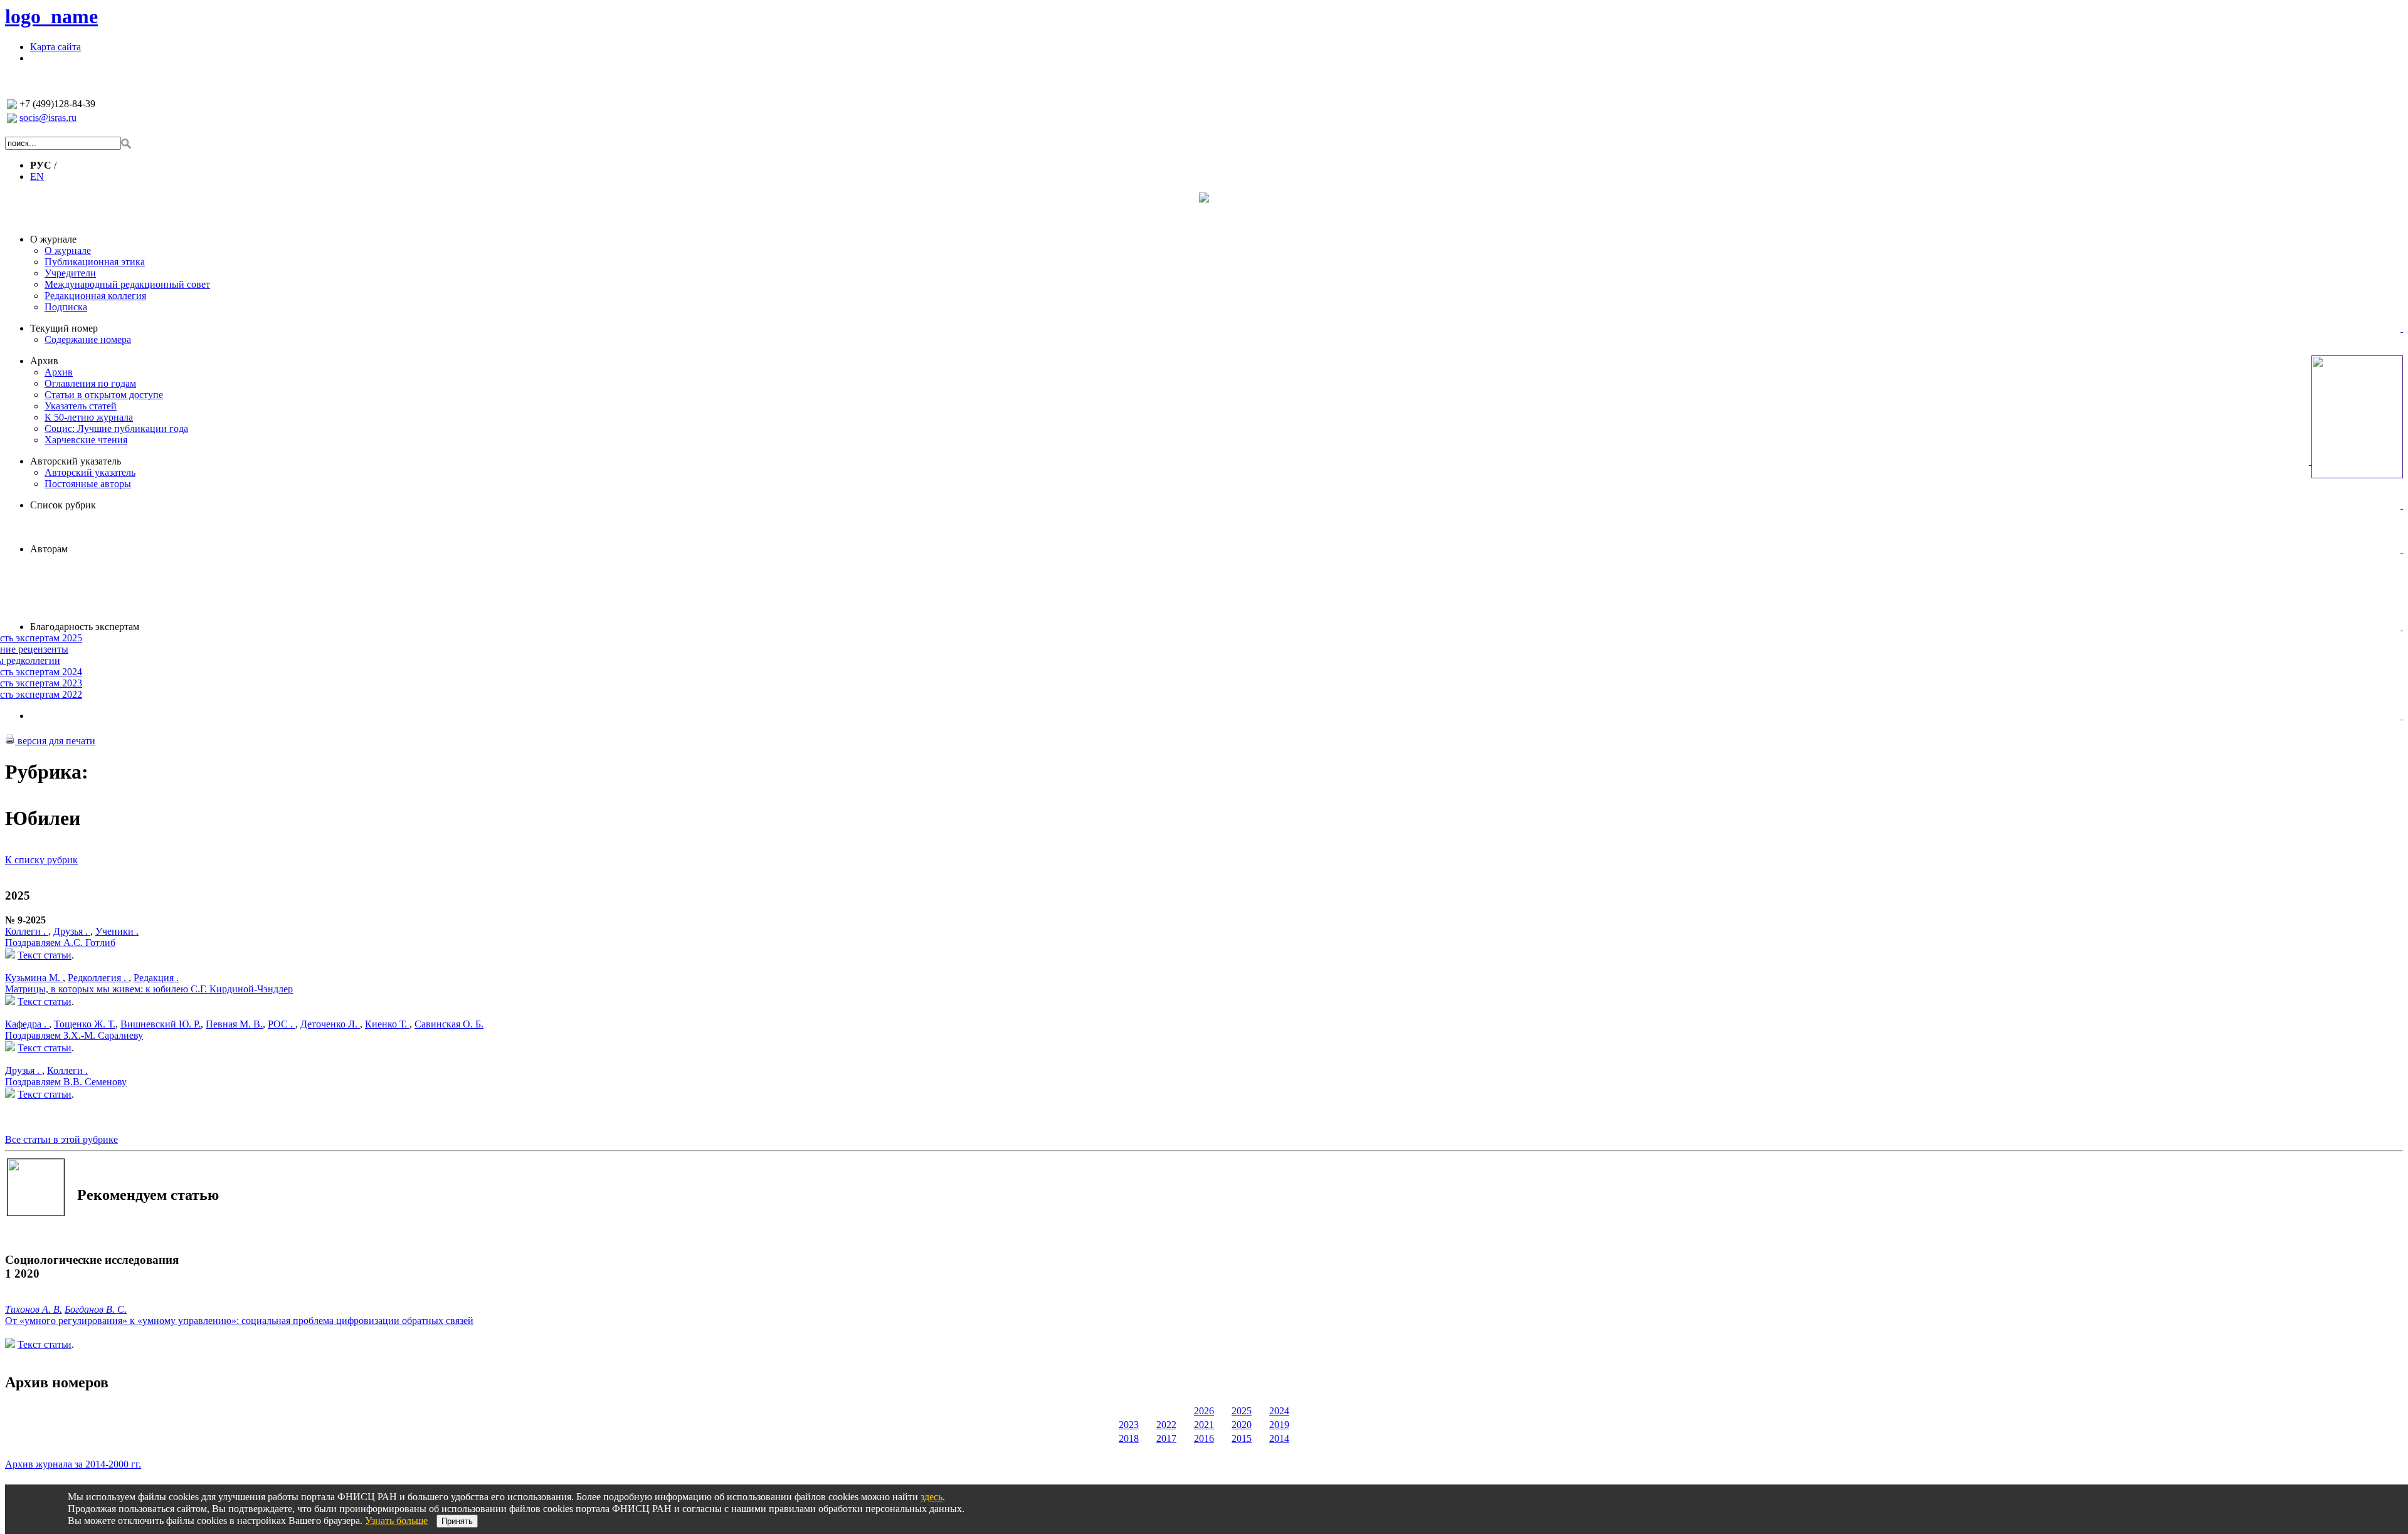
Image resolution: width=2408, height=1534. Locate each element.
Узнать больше (396, 1521)
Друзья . (72, 931)
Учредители (70, 273)
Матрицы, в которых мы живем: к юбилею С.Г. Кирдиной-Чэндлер (149, 989)
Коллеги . (27, 931)
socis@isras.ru (48, 118)
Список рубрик (63, 505)
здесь (932, 1497)
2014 (1279, 1438)
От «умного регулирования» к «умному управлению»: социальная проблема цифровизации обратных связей (239, 1321)
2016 (1204, 1438)
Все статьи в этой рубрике (61, 1139)
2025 (1242, 1411)
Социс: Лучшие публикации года (116, 428)
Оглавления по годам (90, 383)
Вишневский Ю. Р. (161, 1024)
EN (37, 176)
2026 (1204, 1411)
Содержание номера (88, 339)
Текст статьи (45, 955)
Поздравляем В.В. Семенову (66, 1082)
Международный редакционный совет (127, 284)
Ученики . (117, 931)
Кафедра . (27, 1024)
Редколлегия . (98, 978)
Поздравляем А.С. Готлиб (60, 943)
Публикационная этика (95, 262)
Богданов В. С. (96, 1309)
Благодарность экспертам (85, 627)
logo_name (51, 16)
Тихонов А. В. (34, 1309)
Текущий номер (64, 328)
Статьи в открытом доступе (104, 395)
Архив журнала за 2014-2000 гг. (73, 1464)
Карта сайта (55, 47)
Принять (457, 1521)
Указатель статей (81, 406)
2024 (1279, 1411)
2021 (1204, 1425)
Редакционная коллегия (95, 296)
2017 (1166, 1438)
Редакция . (156, 978)
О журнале (53, 239)
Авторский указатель (76, 461)
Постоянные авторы (88, 484)
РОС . (282, 1024)
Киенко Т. (387, 1024)
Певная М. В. (234, 1024)
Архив (44, 361)
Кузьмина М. (34, 978)
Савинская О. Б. (449, 1024)
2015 (1242, 1438)
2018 (1129, 1438)
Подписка (66, 307)
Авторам (49, 549)
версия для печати (55, 741)
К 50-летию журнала (89, 417)
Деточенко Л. (330, 1024)
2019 (1279, 1425)
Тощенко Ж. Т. (85, 1024)
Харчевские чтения (86, 440)
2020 (1242, 1425)
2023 (1129, 1425)
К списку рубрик (41, 860)
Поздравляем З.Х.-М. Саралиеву (74, 1035)
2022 (1166, 1425)
